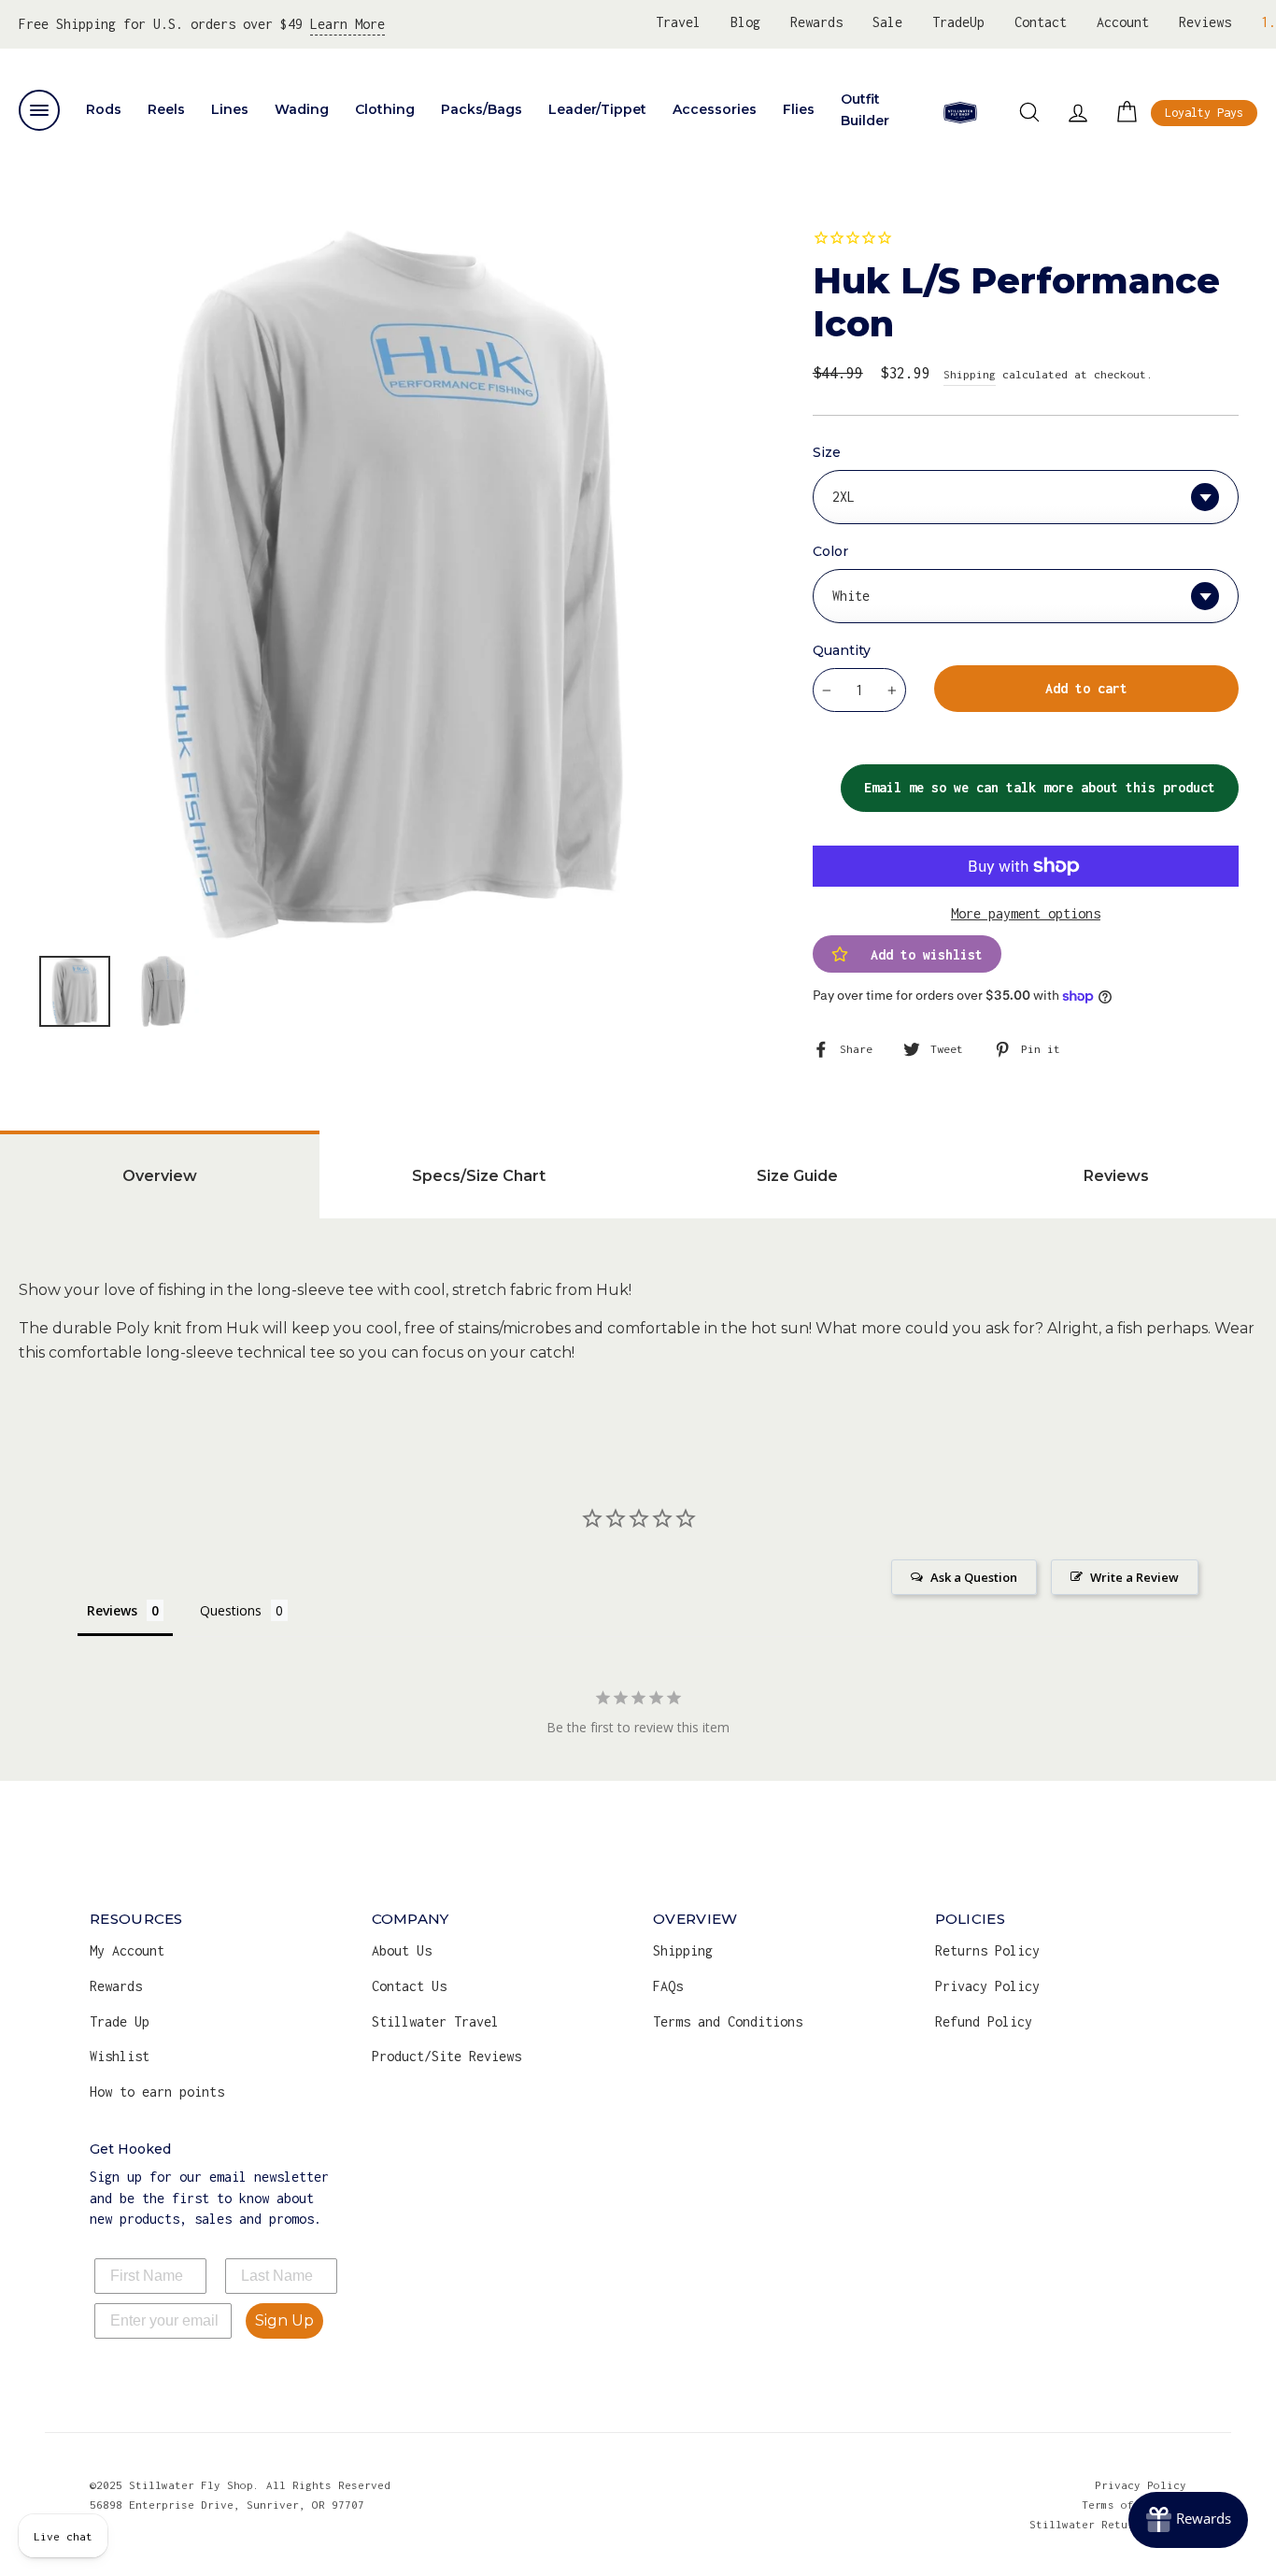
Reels (166, 109)
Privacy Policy (987, 1986)
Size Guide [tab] (797, 1176)
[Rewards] (1188, 2520)
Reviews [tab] (112, 1610)
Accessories (715, 109)
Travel (678, 22)
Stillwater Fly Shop (960, 112)
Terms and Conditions (728, 2021)
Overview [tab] (160, 1176)
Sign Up (284, 2320)
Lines (230, 109)
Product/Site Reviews (447, 2056)
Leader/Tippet (597, 109)
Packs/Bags (482, 109)
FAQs (668, 1986)
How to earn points (157, 2092)
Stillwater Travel (435, 2021)
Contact (1041, 22)
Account (1123, 22)
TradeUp (958, 22)
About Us (402, 1950)
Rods (104, 109)
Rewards (816, 22)
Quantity (842, 650)
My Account (127, 1950)
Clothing (385, 109)
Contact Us (409, 1986)
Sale (887, 22)
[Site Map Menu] (39, 110)
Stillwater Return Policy (1108, 2524)
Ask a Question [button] (974, 1577)
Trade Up (120, 2021)
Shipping (970, 374)
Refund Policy (984, 2021)
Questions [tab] (231, 1610)
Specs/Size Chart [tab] (479, 1176)
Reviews (1205, 22)
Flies (799, 109)
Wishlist (120, 2056)
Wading (302, 109)
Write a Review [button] (1134, 1577)
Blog (745, 22)
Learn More (347, 24)
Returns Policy (987, 1950)
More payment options (1026, 913)
